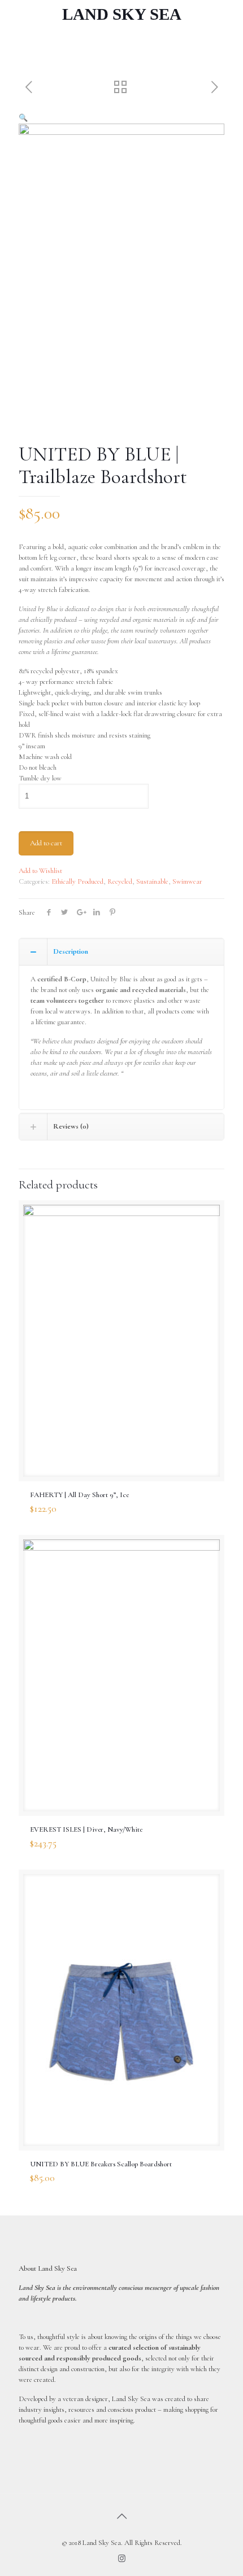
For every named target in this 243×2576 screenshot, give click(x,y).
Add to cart (46, 843)
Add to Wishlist (40, 871)
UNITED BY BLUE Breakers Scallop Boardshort (101, 2164)
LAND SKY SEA (122, 14)
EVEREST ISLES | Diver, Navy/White (86, 1829)
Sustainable (152, 881)
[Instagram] (122, 2559)
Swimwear (187, 881)
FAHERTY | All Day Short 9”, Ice (79, 1495)
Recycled (120, 881)
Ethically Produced (77, 881)
